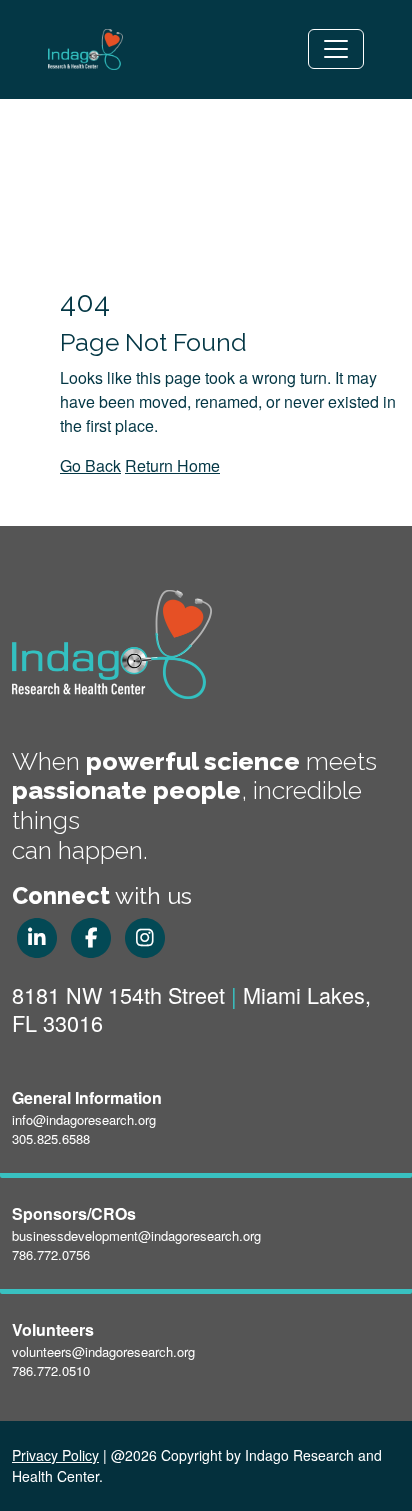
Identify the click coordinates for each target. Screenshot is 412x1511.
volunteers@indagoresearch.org (103, 1351)
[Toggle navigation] (336, 49)
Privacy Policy (55, 1455)
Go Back (90, 465)
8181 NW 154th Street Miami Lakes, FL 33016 (191, 1008)
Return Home (172, 465)
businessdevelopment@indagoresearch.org (136, 1235)
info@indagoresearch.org (84, 1119)
